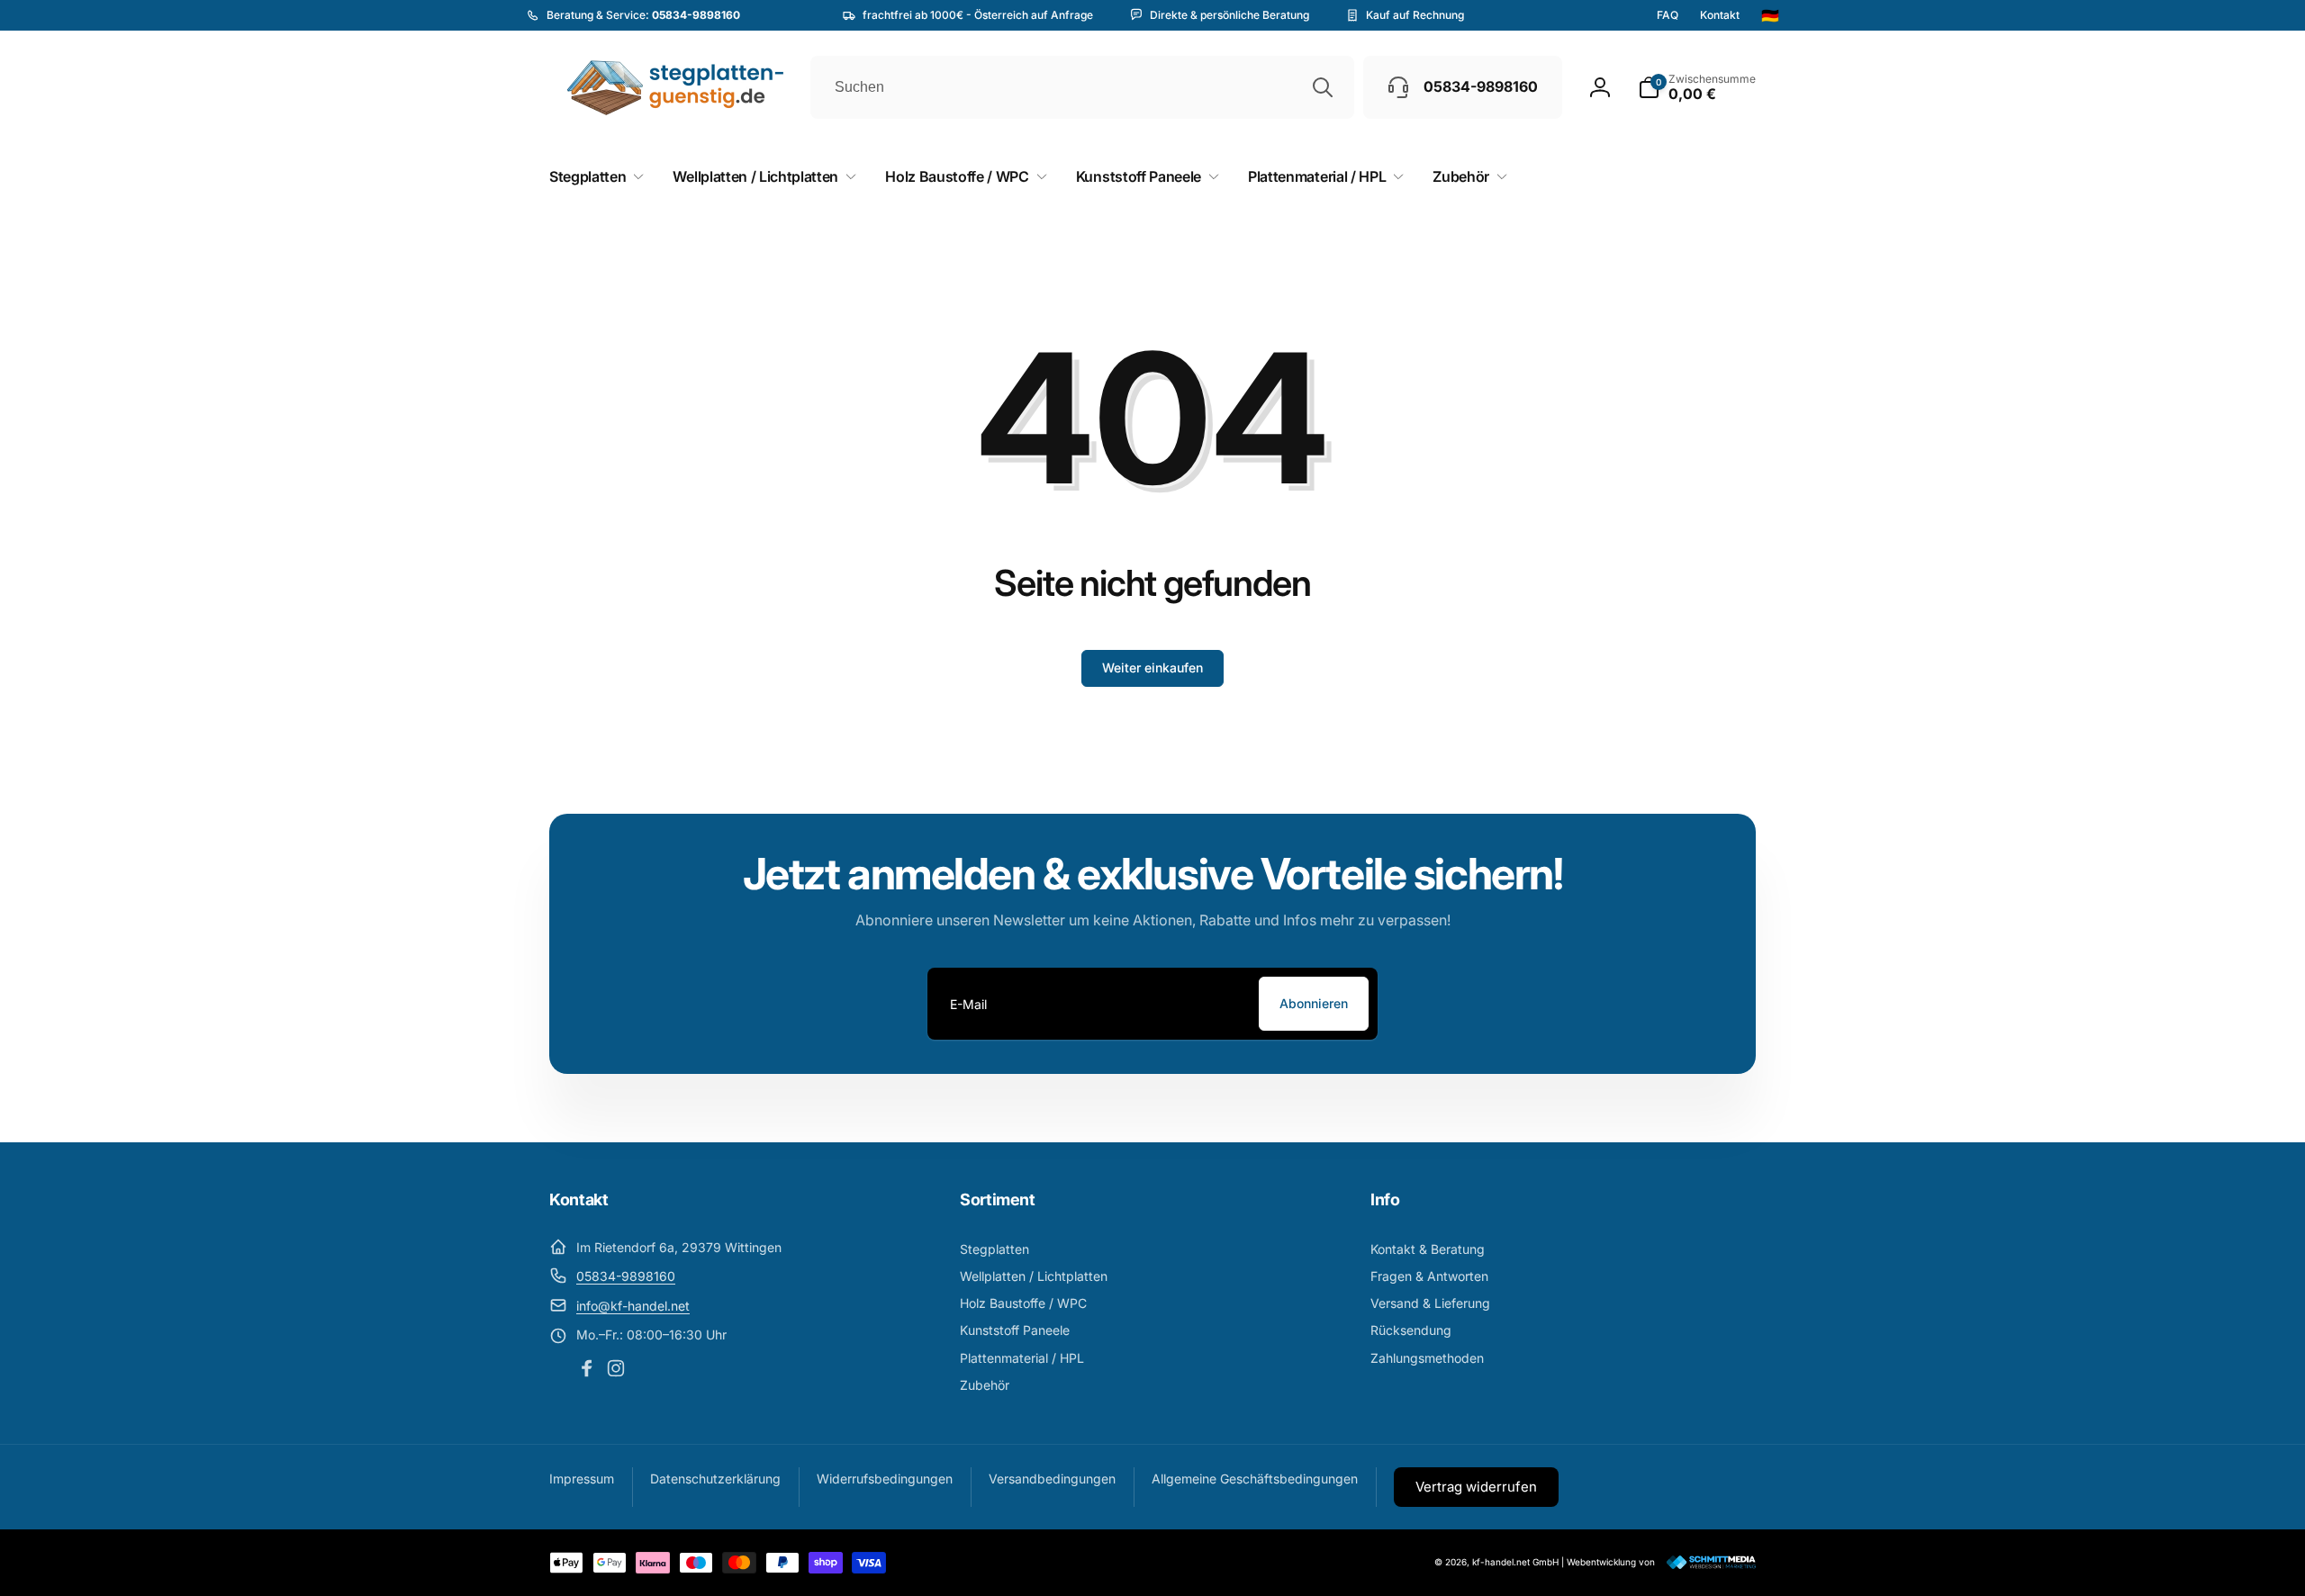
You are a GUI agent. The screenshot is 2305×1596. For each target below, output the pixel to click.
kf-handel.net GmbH (1515, 1562)
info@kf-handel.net (633, 1306)
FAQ (1668, 15)
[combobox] (1082, 87)
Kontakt (1720, 15)
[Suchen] (1323, 87)
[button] (1697, 87)
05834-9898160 (626, 1276)
